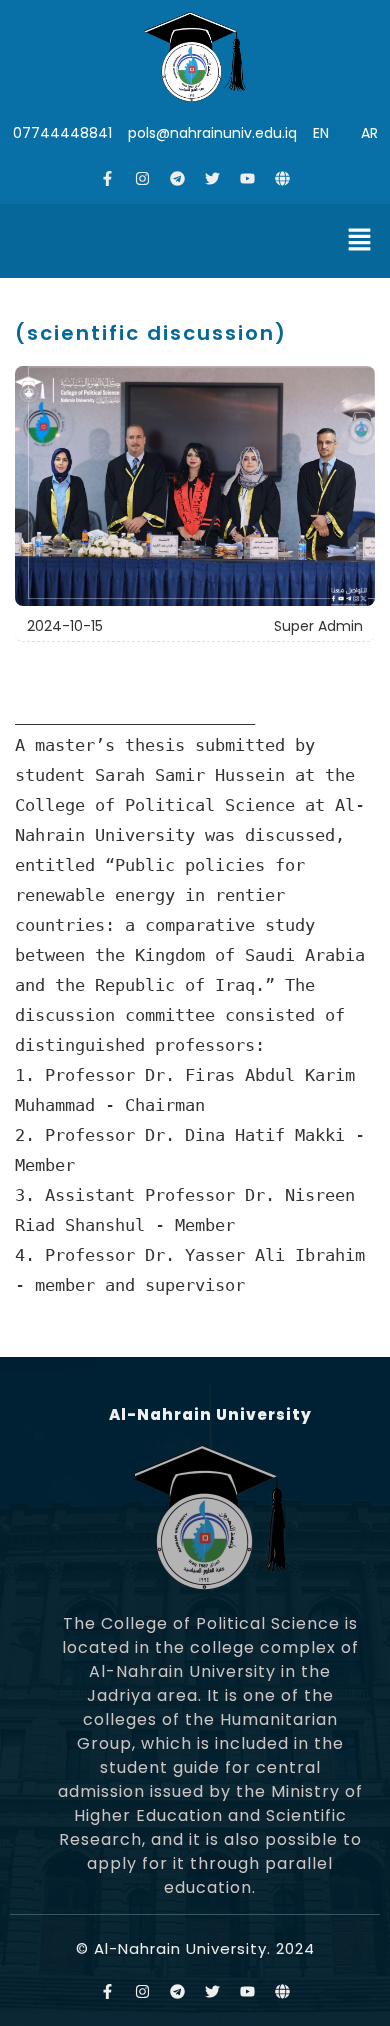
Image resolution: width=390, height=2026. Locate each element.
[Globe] (283, 179)
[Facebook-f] (108, 179)
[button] (360, 241)
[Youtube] (248, 179)
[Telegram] (178, 179)
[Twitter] (213, 179)
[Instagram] (143, 179)
